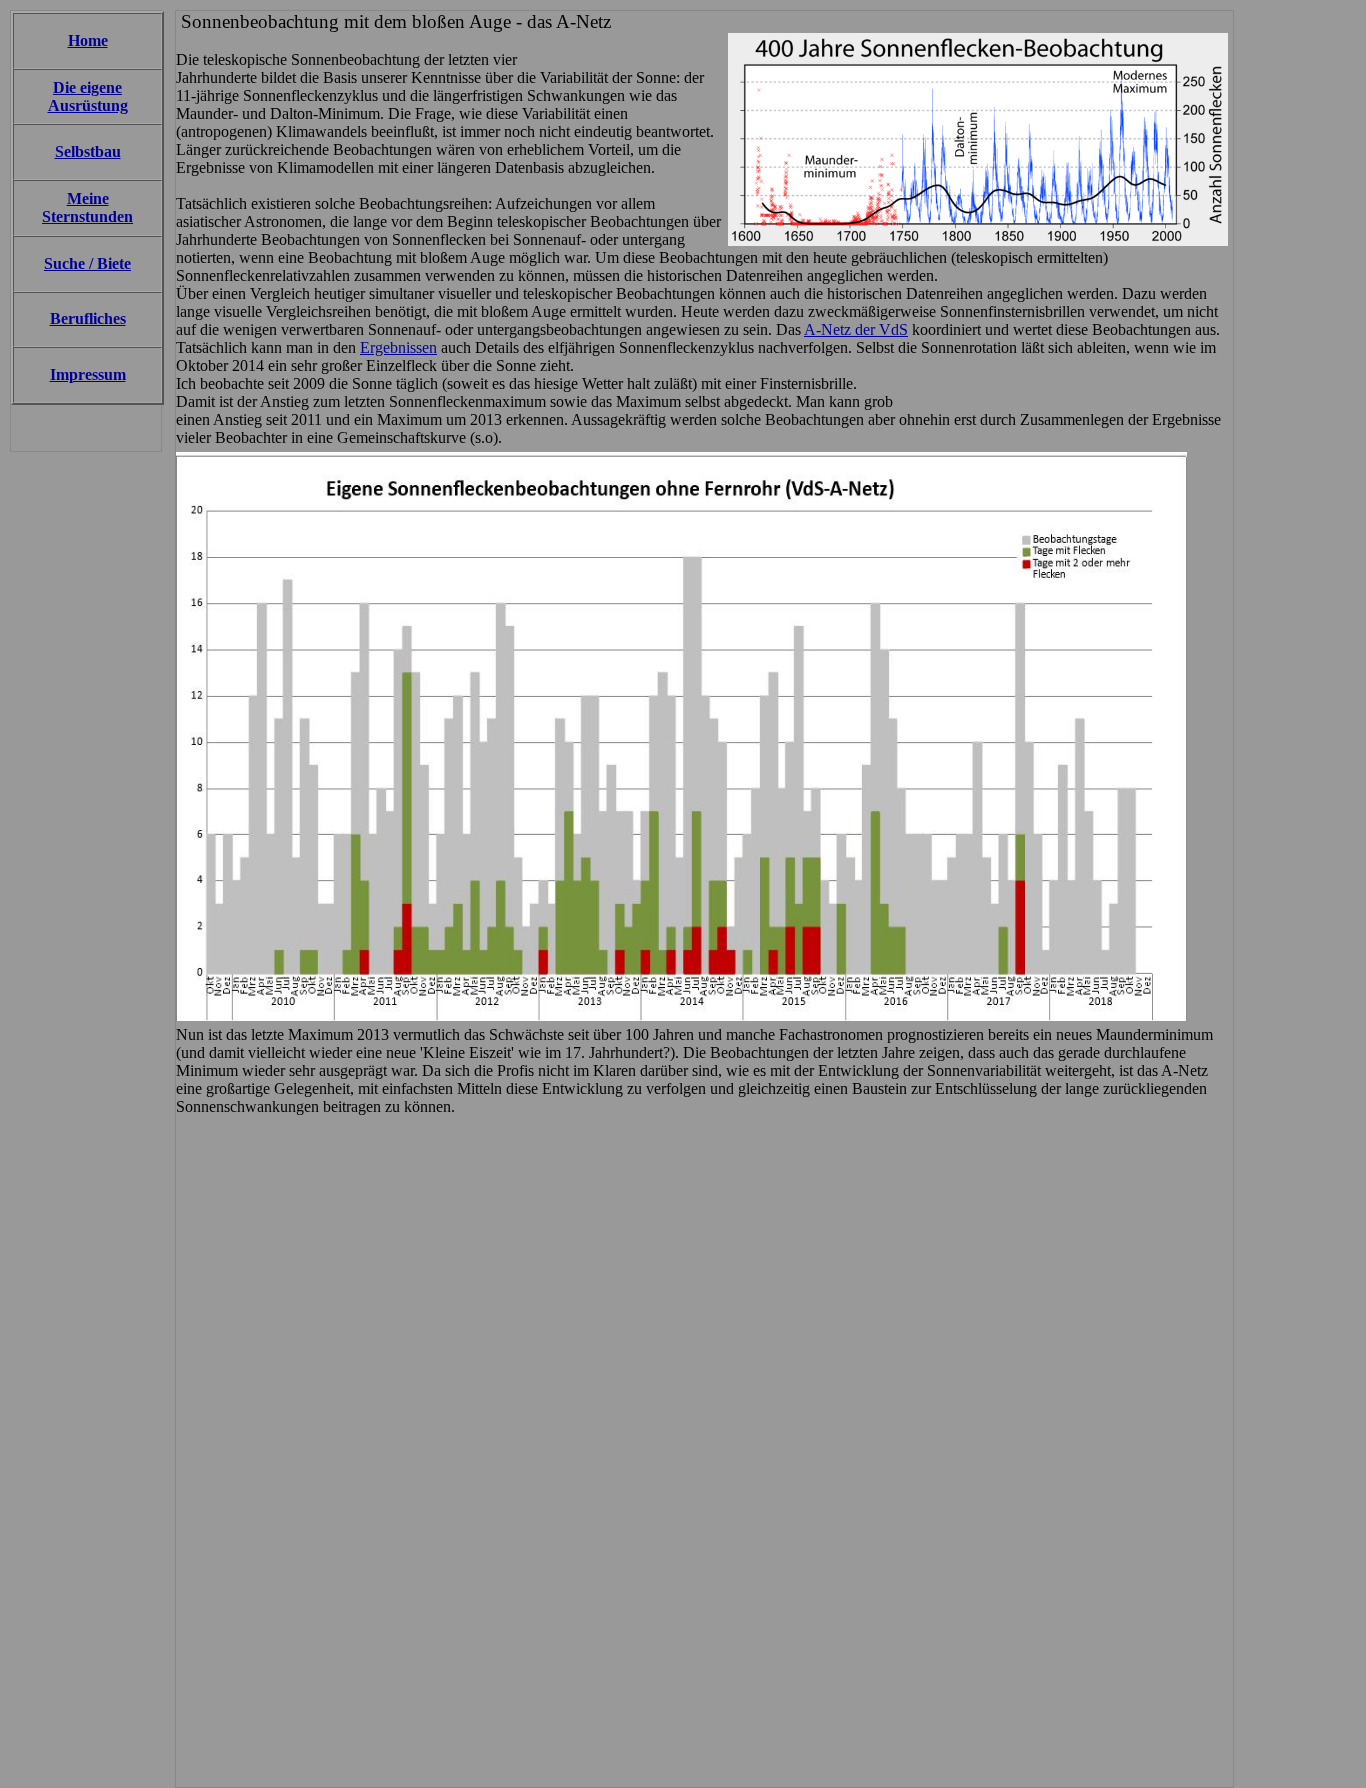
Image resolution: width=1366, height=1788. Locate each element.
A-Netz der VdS (856, 329)
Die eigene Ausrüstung (88, 96)
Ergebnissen (398, 347)
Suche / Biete (87, 263)
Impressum (88, 374)
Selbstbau (88, 151)
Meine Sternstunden (87, 207)
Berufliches (88, 318)
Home (88, 40)
